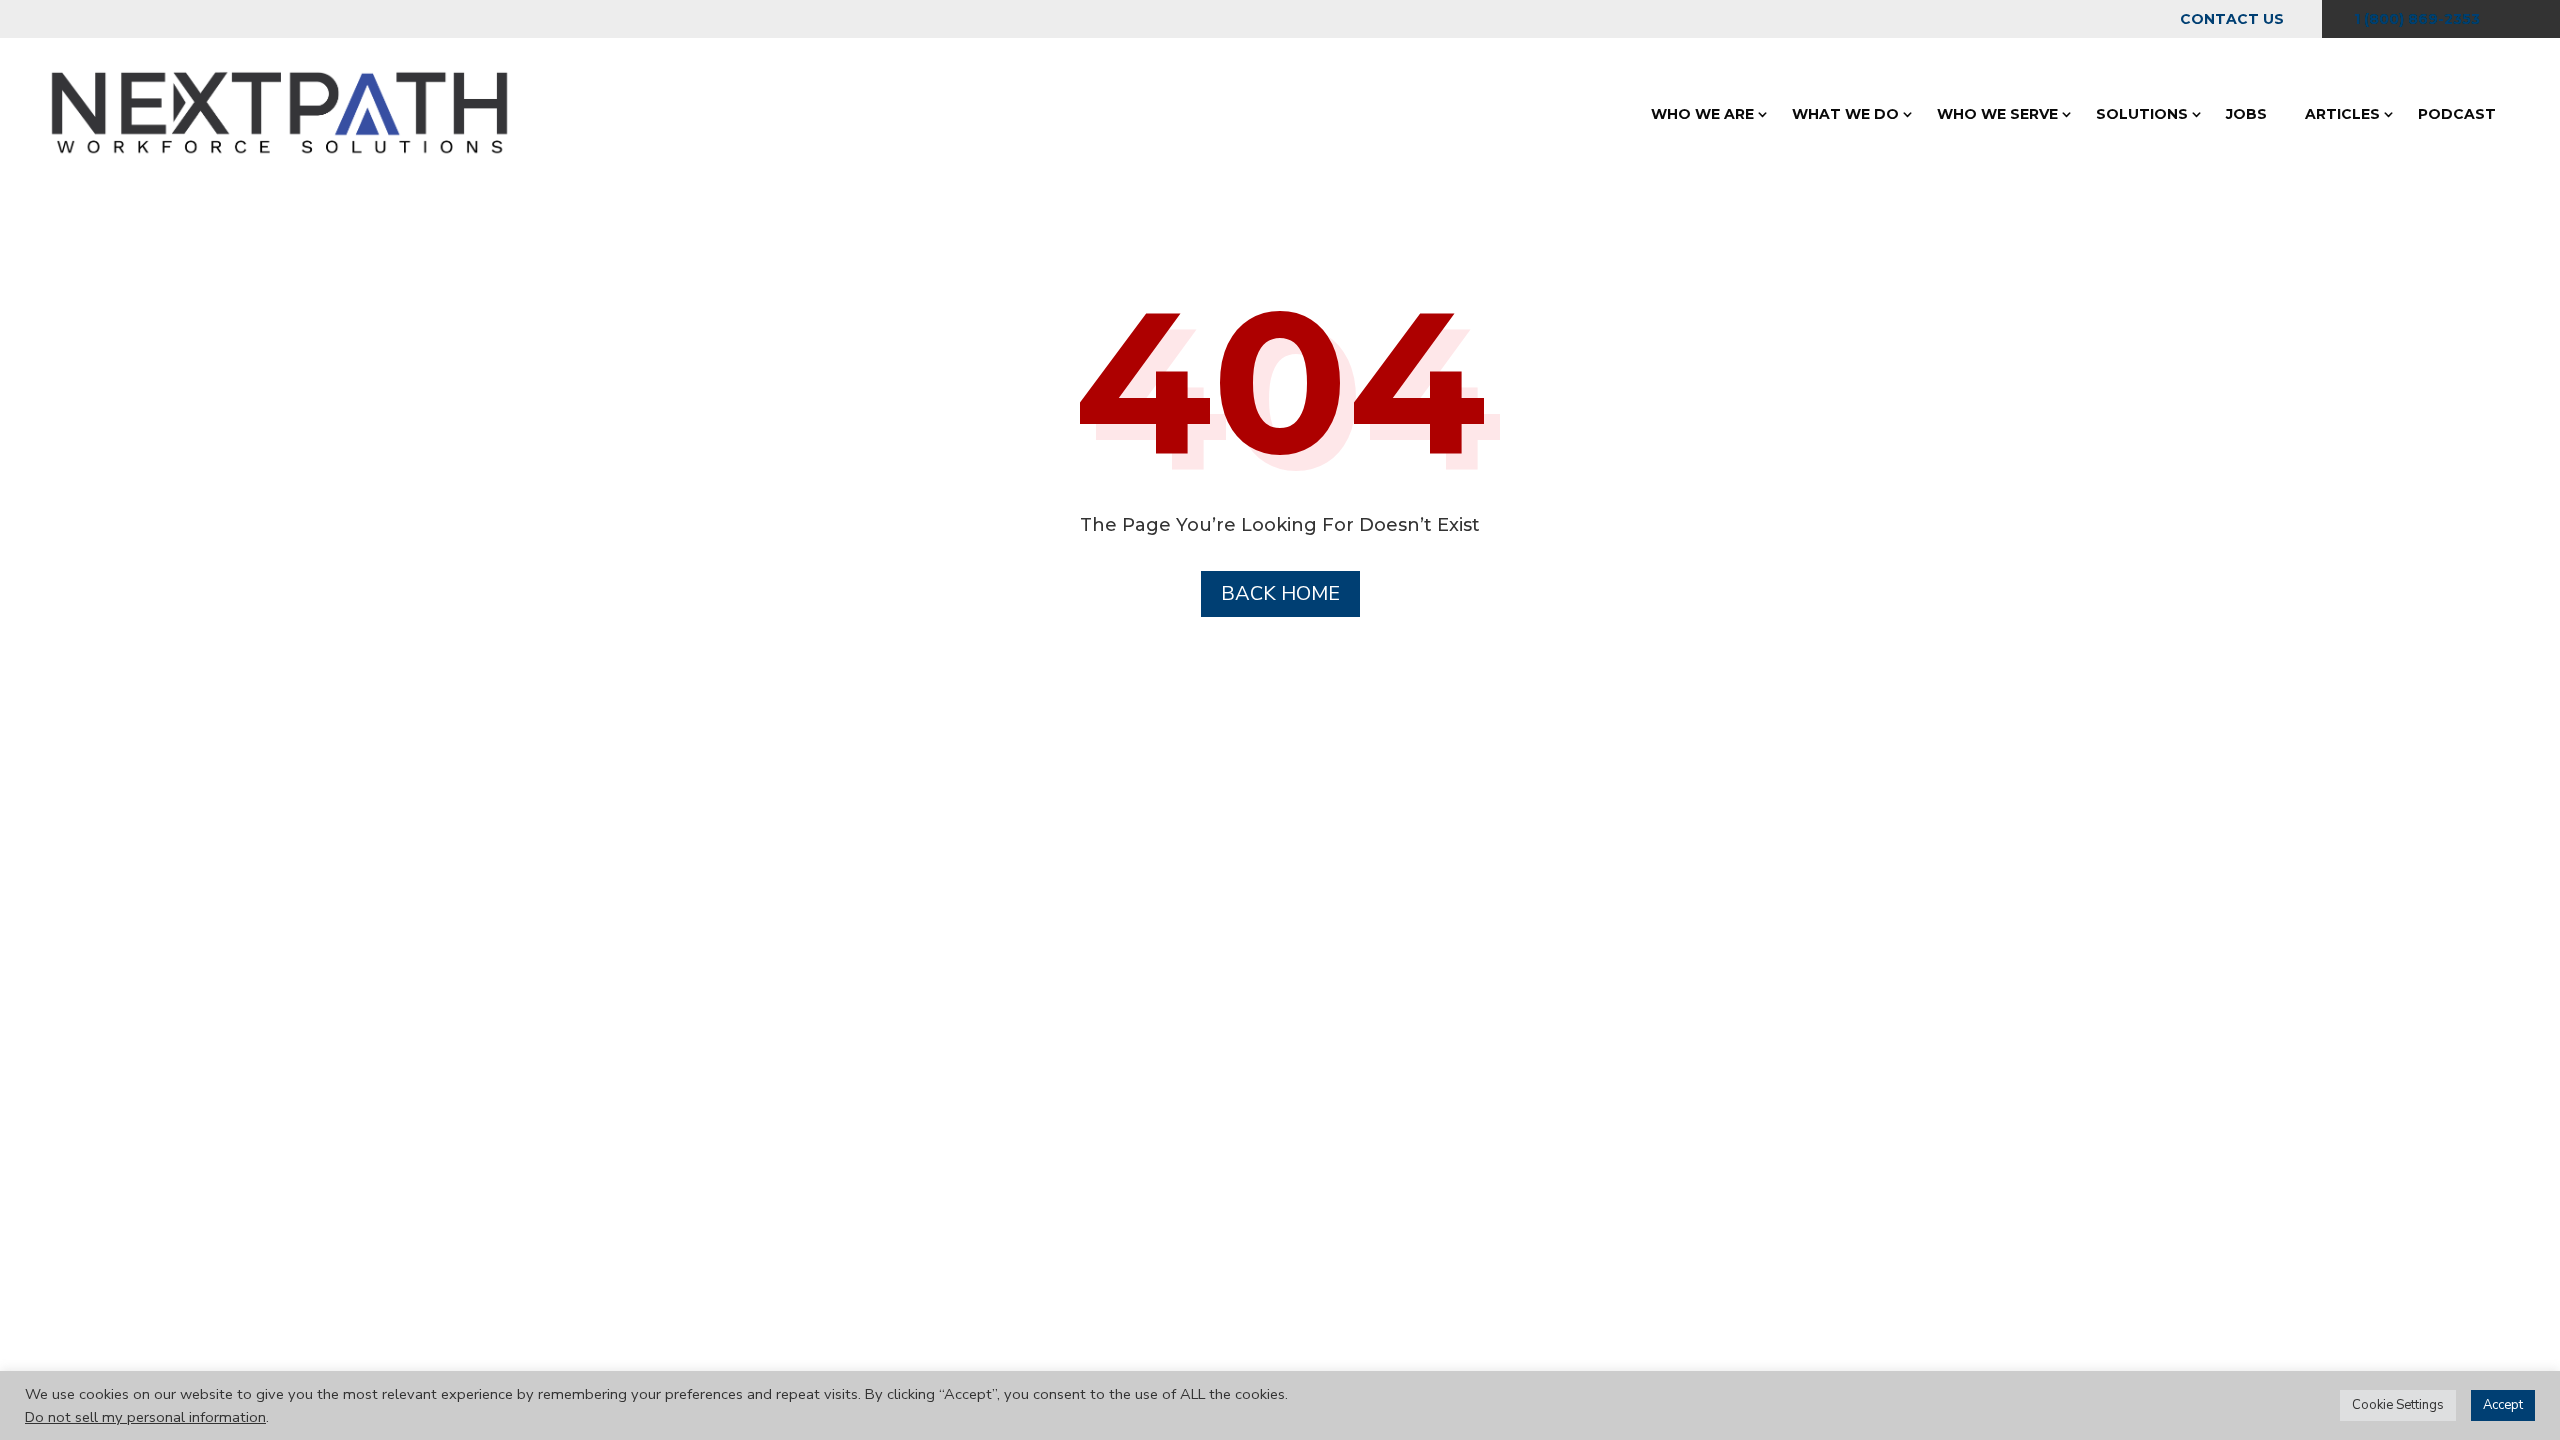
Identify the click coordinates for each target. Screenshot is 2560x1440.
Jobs (2246, 114)
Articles (2342, 114)
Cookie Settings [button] (2398, 1405)
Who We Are (1702, 114)
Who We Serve (1997, 114)
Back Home (1280, 593)
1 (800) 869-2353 (2417, 19)
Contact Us (2232, 19)
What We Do (1845, 114)
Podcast (2457, 114)
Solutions (2142, 114)
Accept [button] (2503, 1405)
